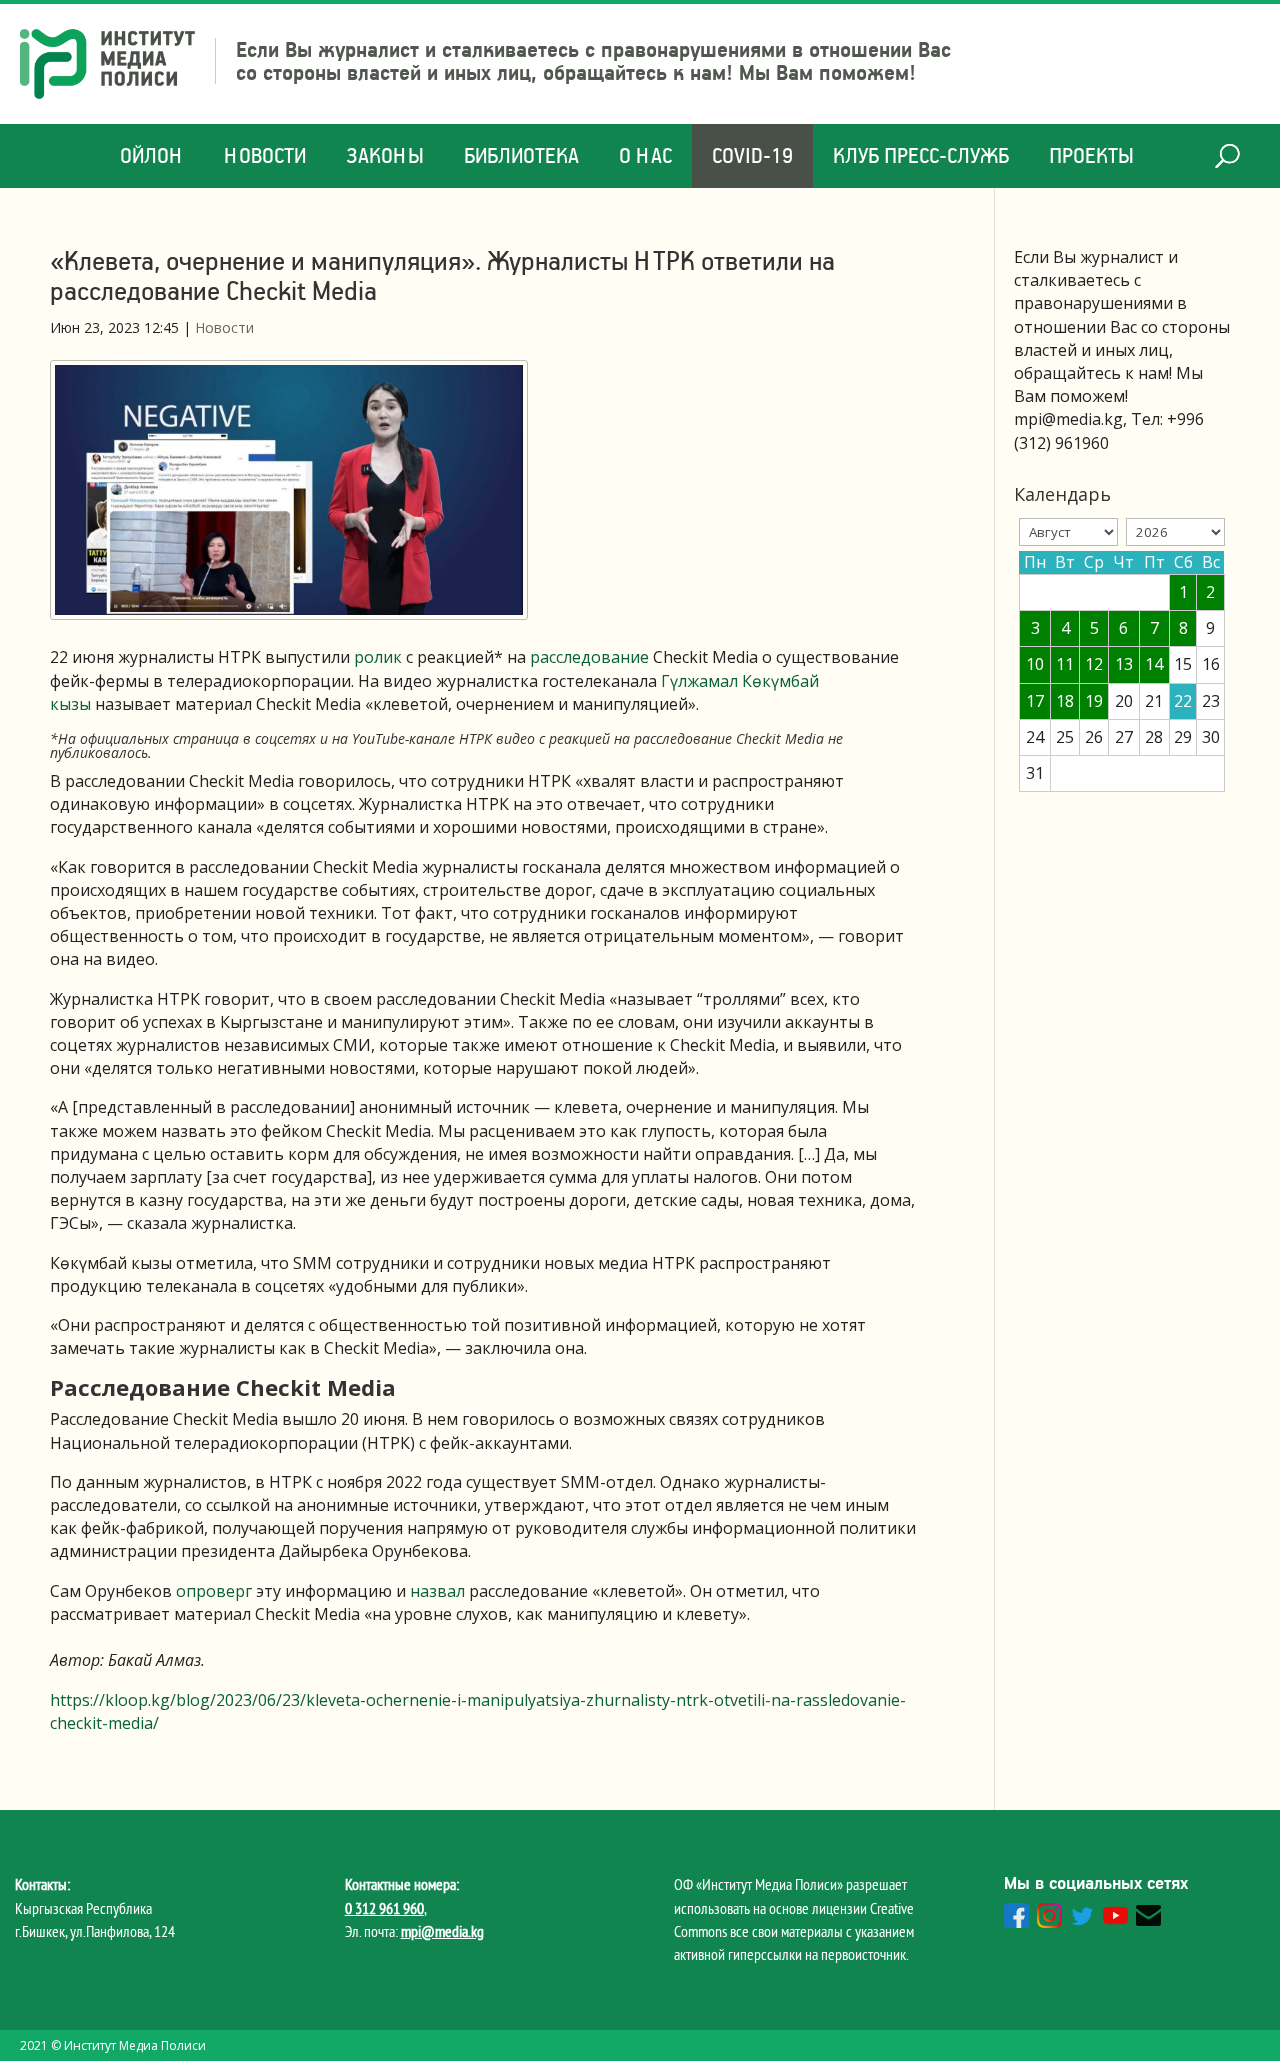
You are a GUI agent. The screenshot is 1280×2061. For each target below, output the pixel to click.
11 (1065, 664)
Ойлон (152, 155)
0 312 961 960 (384, 1908)
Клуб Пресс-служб (921, 155)
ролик (378, 657)
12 (1094, 664)
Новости (265, 155)
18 (1065, 701)
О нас (645, 155)
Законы (385, 155)
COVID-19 (752, 155)
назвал (437, 1591)
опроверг (214, 1591)
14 (1154, 664)
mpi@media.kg (442, 1931)
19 (1094, 701)
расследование (589, 657)
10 (1035, 664)
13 (1124, 664)
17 (1035, 701)
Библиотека (521, 155)
